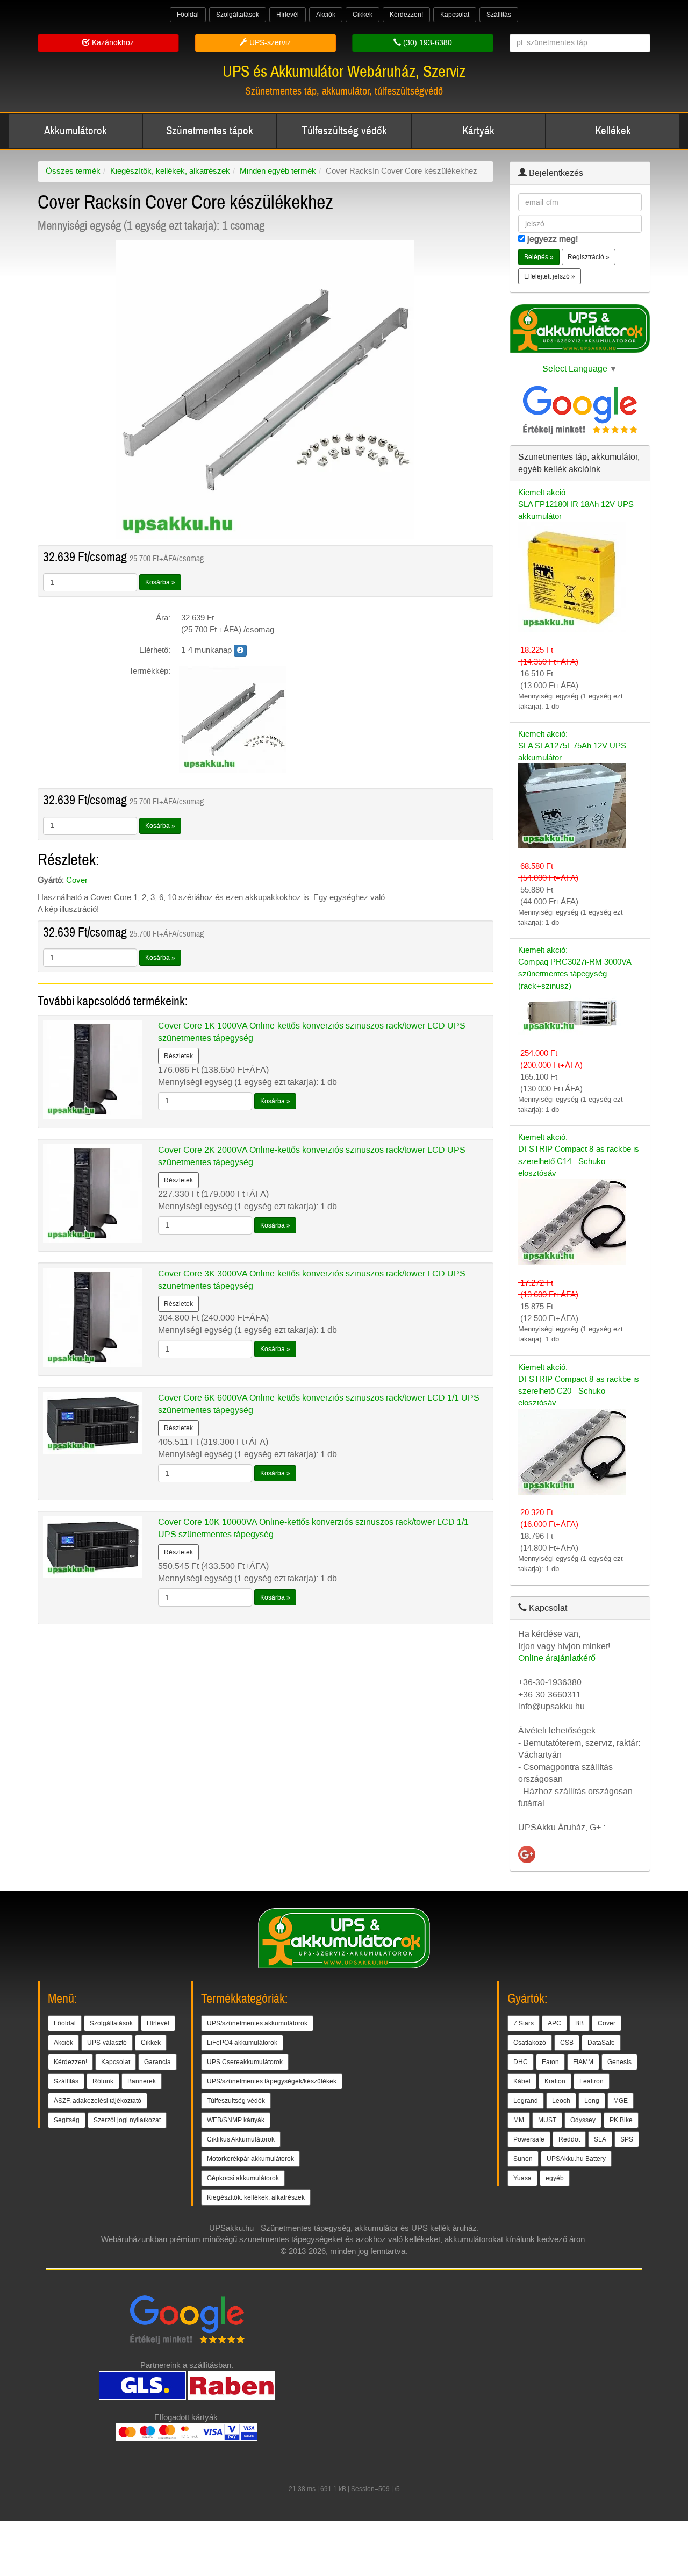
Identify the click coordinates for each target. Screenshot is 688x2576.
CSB (567, 2043)
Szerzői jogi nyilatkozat (127, 2120)
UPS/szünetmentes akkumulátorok (257, 2023)
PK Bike (621, 2120)
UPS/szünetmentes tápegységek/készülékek (272, 2081)
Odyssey (583, 2120)
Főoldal (188, 15)
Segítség (67, 2120)
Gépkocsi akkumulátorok (243, 2178)
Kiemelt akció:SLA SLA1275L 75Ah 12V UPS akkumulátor (572, 746)
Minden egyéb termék (278, 171)
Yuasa (522, 2178)
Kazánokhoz (112, 43)
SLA (600, 2139)
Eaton (550, 2062)
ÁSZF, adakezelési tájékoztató (98, 2101)
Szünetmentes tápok (210, 131)
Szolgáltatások (238, 15)
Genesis (619, 2062)
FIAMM (583, 2062)
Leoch (561, 2101)
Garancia (157, 2062)
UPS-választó (107, 2043)
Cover (77, 880)
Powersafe (529, 2139)
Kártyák (478, 131)
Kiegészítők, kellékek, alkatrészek (170, 171)
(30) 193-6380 (427, 43)
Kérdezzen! (406, 15)
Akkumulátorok (76, 131)
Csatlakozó (530, 2043)
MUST (547, 2120)
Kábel (522, 2081)
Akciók (326, 15)
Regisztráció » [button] (589, 257)
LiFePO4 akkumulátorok (242, 2043)
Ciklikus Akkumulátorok (241, 2139)
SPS (627, 2139)
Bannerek (142, 2081)
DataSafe (601, 2043)
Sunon (523, 2159)
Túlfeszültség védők (344, 131)
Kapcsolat (455, 15)
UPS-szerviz (269, 43)
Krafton (555, 2081)
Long (592, 2101)
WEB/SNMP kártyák (236, 2120)
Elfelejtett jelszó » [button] (550, 276)
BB (579, 2023)
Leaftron (592, 2081)
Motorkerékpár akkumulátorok (250, 2159)
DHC (521, 2062)
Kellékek (613, 131)
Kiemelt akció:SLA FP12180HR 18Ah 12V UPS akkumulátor (576, 504)
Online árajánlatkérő (557, 1658)
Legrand (526, 2101)
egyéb (555, 2178)
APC (554, 2023)
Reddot (569, 2139)
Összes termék (73, 171)
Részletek (178, 1056)
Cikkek (363, 15)
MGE (621, 2101)
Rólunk (103, 2081)
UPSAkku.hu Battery (576, 2159)
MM (519, 2120)
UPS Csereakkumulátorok (245, 2062)
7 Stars (524, 2023)
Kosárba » (160, 582)
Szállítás (499, 15)
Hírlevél (288, 15)
